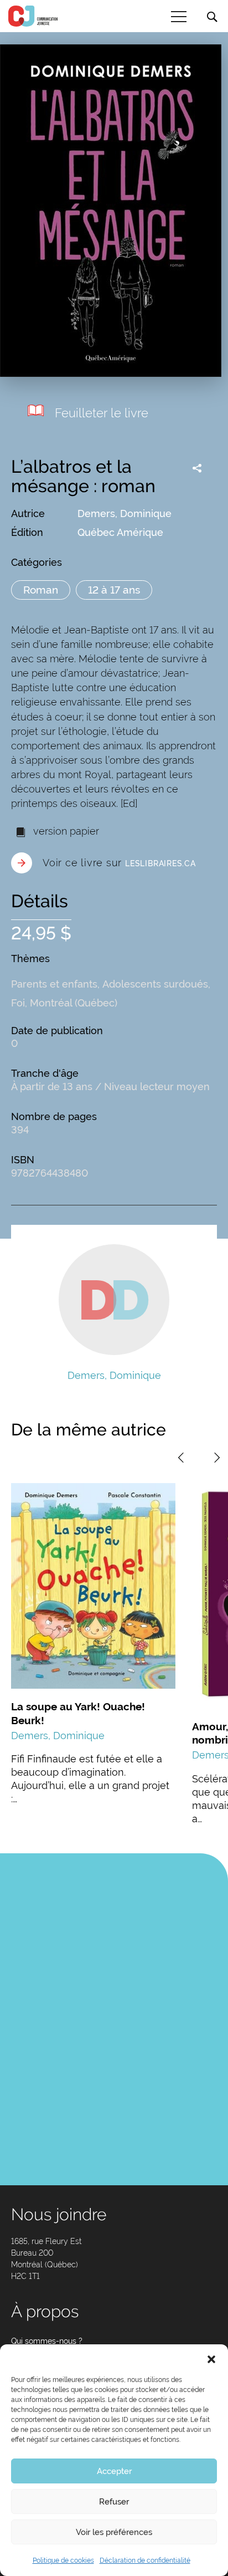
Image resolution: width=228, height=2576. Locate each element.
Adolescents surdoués (155, 984)
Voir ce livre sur (119, 863)
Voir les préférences (114, 2532)
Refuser (114, 2502)
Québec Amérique (120, 532)
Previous (181, 1458)
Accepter (114, 2471)
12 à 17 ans (114, 590)
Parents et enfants (54, 984)
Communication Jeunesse (33, 16)
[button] (211, 2358)
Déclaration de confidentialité (145, 2560)
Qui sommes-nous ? (47, 2341)
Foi (18, 1003)
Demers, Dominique (125, 513)
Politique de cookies (63, 2560)
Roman (41, 590)
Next (217, 1458)
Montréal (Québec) (74, 1003)
